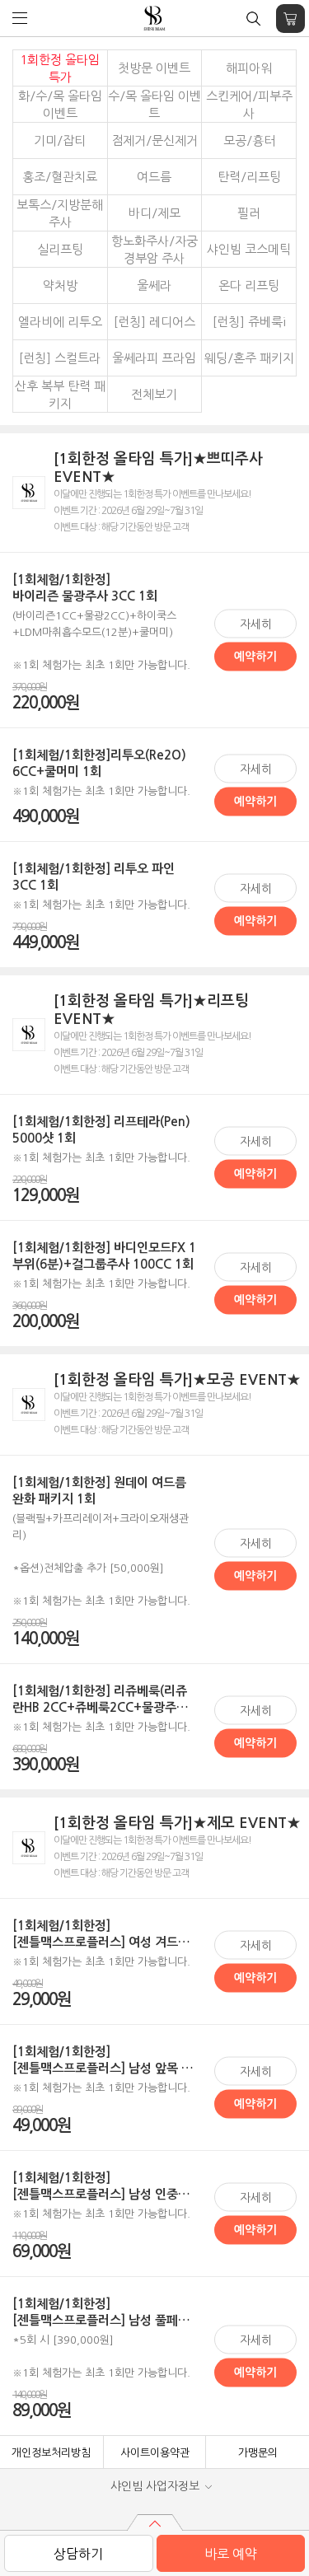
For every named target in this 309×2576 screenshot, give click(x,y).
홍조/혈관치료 (60, 177)
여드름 (154, 177)
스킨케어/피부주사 (249, 105)
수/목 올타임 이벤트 (154, 105)
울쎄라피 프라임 (154, 358)
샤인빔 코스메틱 (249, 249)
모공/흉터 (249, 140)
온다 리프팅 (249, 285)
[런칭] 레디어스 (154, 322)
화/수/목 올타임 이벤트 (60, 105)
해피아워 (249, 68)
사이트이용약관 (155, 2453)
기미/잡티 (60, 140)
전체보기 (154, 394)
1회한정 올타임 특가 (60, 68)
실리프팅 (60, 249)
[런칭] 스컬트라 (60, 358)
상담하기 (78, 2554)
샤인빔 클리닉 (154, 19)
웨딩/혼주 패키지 (249, 358)
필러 (249, 213)
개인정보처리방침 (51, 2453)
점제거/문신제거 (154, 140)
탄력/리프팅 (249, 177)
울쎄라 (154, 285)
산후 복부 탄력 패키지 (60, 395)
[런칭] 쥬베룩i (249, 322)
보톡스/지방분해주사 (60, 213)
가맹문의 (258, 2453)
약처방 (60, 285)
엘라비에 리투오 (60, 322)
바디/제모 (154, 213)
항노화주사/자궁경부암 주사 (154, 250)
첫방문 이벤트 (154, 68)
